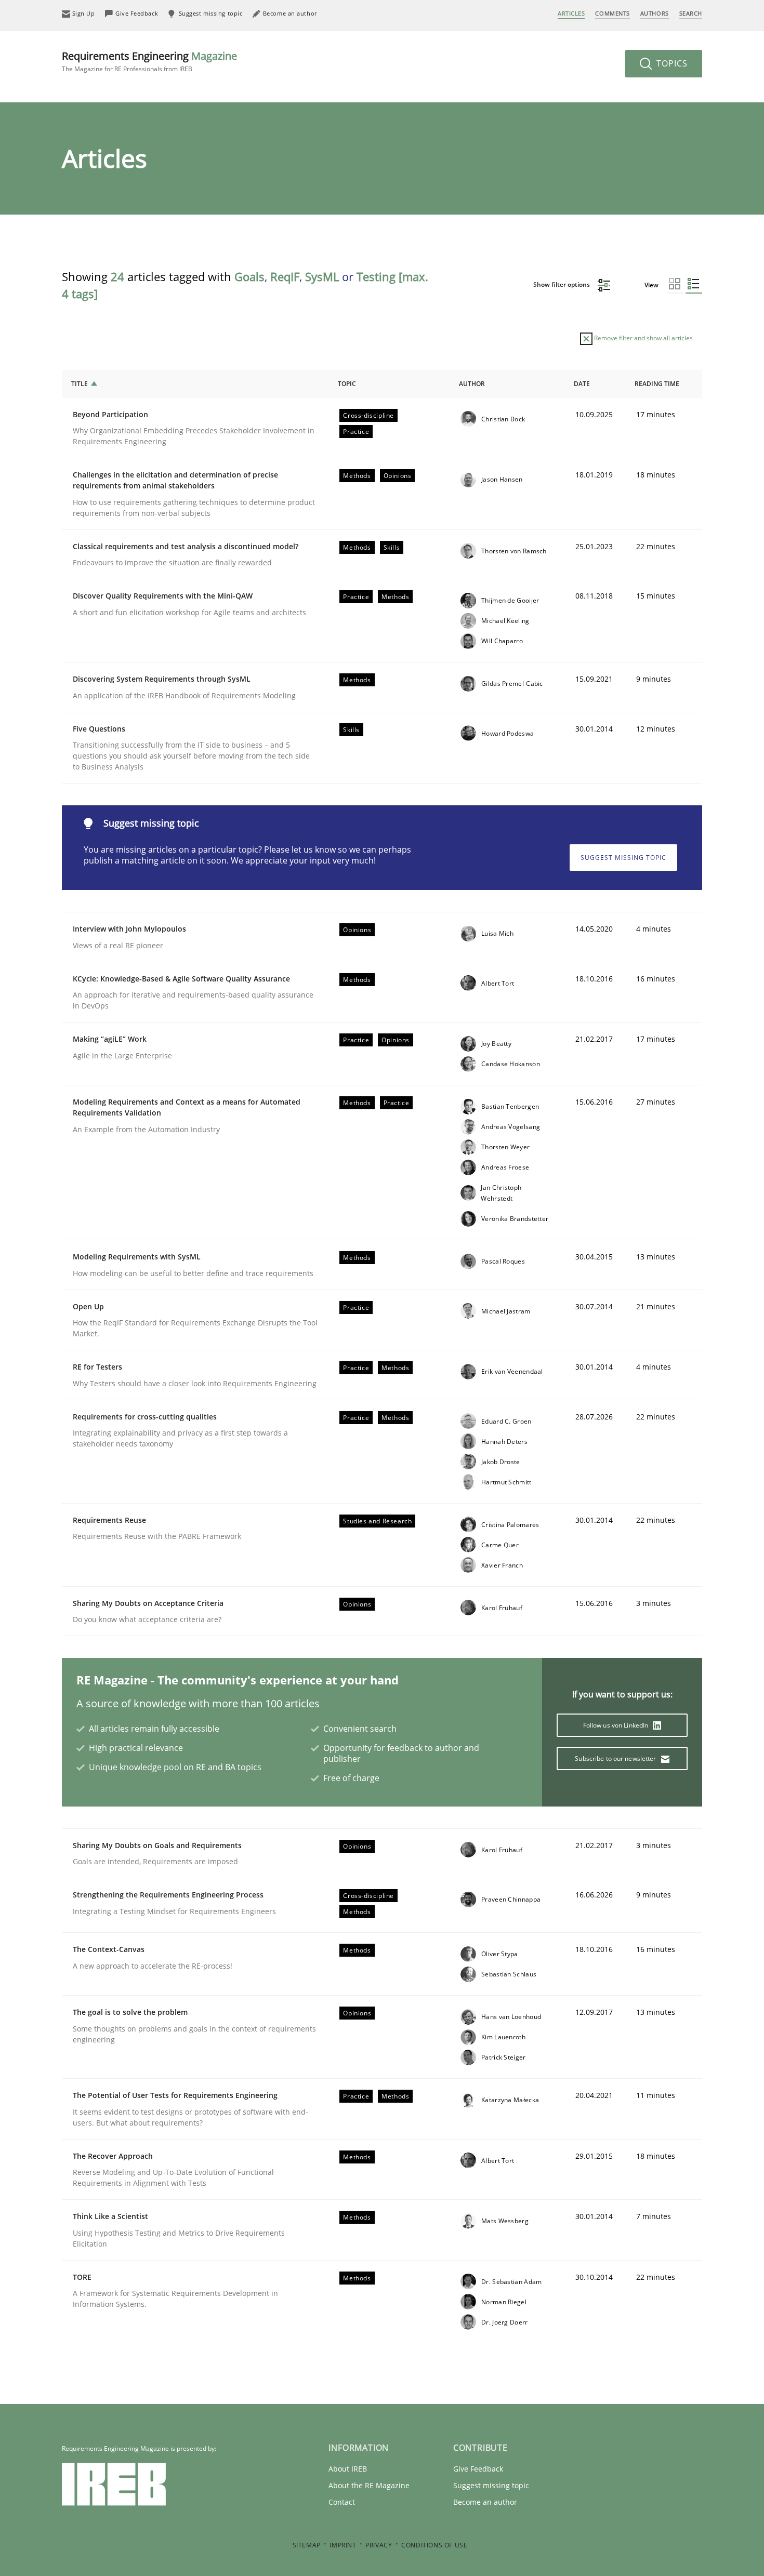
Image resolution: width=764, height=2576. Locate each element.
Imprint (343, 2545)
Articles (571, 13)
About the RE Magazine (369, 2485)
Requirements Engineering (149, 61)
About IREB (348, 2469)
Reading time (657, 384)
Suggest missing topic (623, 858)
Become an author (485, 2502)
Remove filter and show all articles (643, 338)
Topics (671, 63)
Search (691, 13)
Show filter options (562, 284)
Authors (655, 13)
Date (582, 384)
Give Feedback (478, 2469)
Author (472, 384)
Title (80, 384)
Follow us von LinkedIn (617, 1725)
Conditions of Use (434, 2545)
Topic (347, 384)
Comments (612, 13)
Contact (342, 2502)
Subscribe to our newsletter (616, 1758)
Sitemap (307, 2545)
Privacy (379, 2545)
